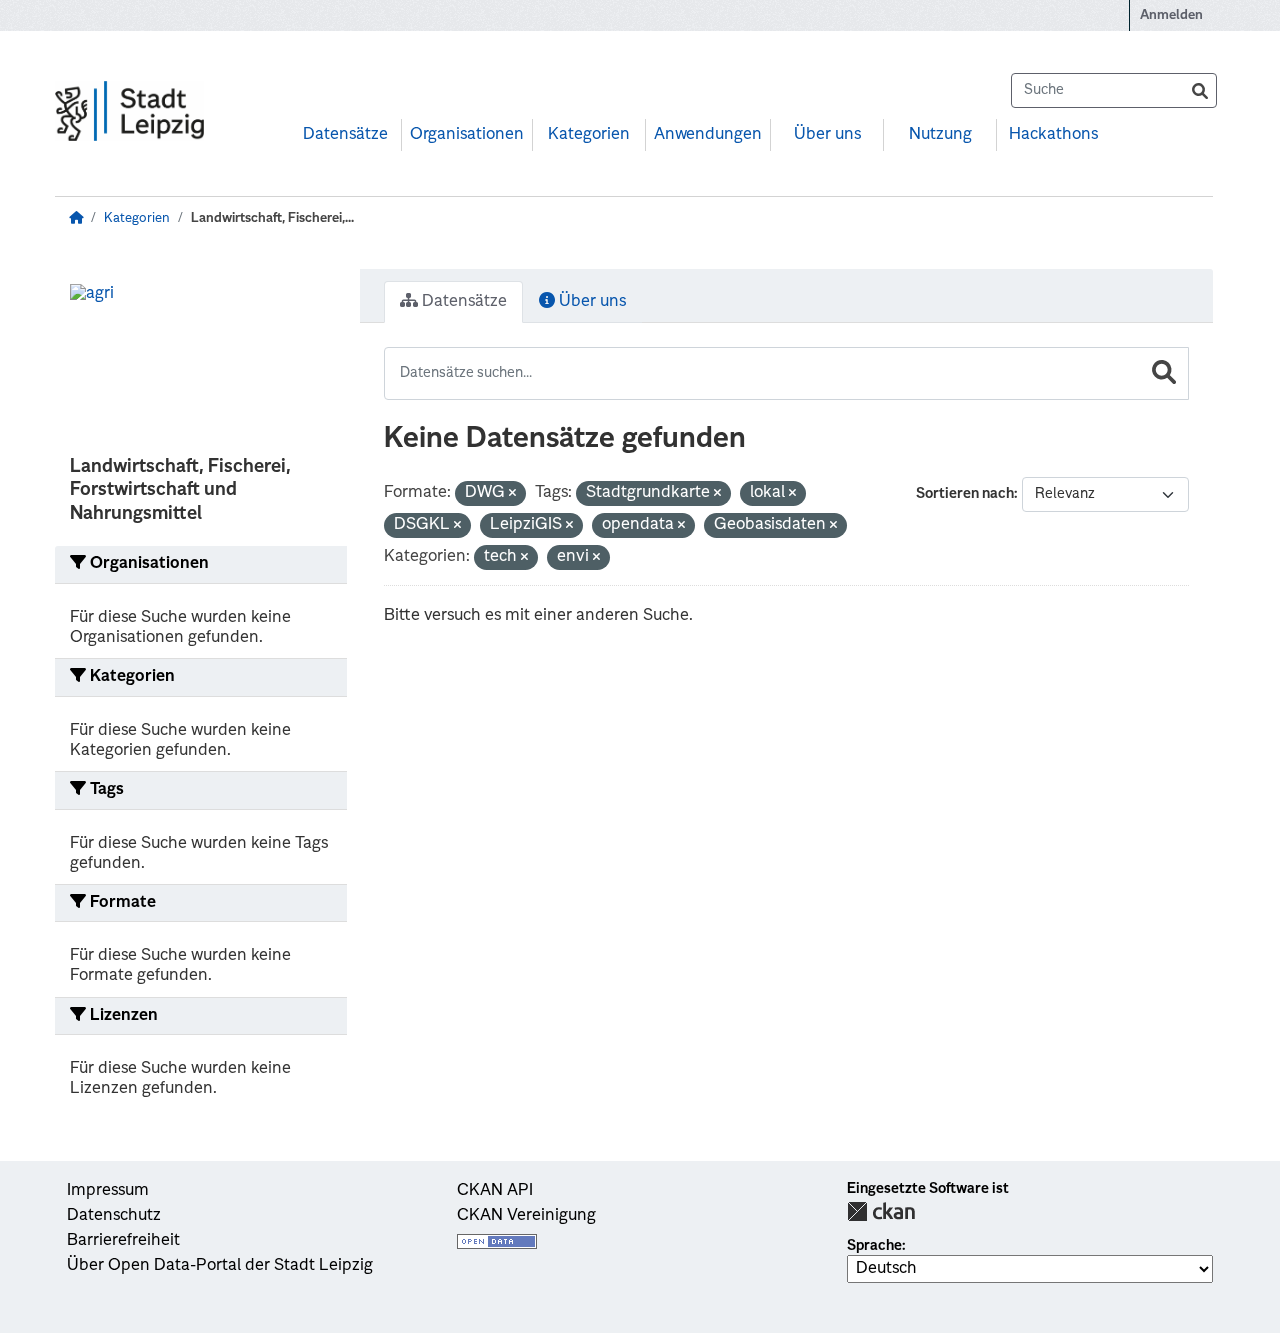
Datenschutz (114, 1216)
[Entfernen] (512, 494)
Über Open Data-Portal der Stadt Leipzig (220, 1266)
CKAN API (495, 1191)
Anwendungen (708, 135)
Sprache (874, 1246)
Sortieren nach (965, 494)
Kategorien (589, 135)
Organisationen (467, 135)
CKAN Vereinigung (526, 1216)
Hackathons (1053, 135)
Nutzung (940, 135)
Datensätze (345, 135)
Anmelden (1171, 15)
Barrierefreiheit (123, 1241)
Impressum (108, 1191)
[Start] (76, 218)
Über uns (827, 135)
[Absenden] (1200, 90)
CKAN (881, 1211)
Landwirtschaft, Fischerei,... (272, 218)
